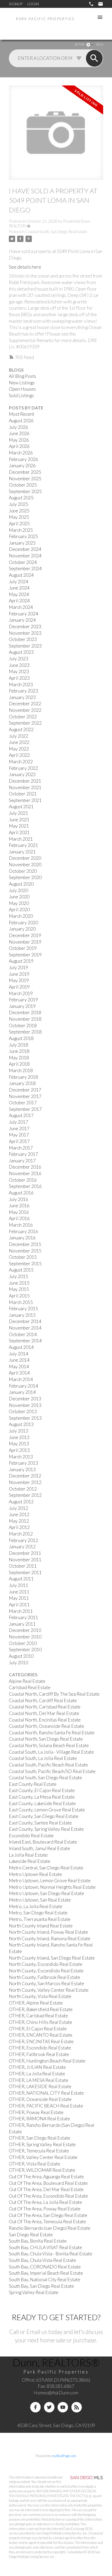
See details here (25, 267)
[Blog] (77, 2407)
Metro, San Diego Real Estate (38, 1913)
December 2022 (25, 704)
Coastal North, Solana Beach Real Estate (49, 1745)
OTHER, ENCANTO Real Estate (41, 2035)
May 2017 (19, 1135)
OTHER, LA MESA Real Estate (39, 2080)
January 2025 (22, 543)
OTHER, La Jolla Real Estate (37, 2074)
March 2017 (21, 1148)
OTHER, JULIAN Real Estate (37, 2067)
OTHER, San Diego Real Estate (40, 2138)
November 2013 (25, 1405)
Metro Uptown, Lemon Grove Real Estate (50, 1881)
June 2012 (19, 1514)
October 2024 (23, 562)
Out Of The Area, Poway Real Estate (45, 2209)
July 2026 (18, 427)
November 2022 (25, 710)
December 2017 (25, 1090)
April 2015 (19, 1296)
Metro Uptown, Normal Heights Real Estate (52, 1887)
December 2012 (25, 1476)
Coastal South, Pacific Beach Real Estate (48, 1765)
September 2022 (25, 723)
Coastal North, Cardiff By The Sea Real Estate (54, 1694)
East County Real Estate (33, 1784)
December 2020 (25, 858)
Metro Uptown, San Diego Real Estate (46, 1893)
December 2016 (25, 1167)
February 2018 (23, 1077)
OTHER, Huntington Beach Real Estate (47, 2061)
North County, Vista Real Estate (40, 1996)
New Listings (22, 383)
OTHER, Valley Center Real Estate (43, 2157)
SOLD (99, 44)
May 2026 (19, 440)
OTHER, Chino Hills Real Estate (41, 2022)
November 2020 (25, 865)
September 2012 (25, 1495)
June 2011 (19, 1592)
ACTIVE (80, 44)
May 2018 (19, 1058)
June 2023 (19, 665)
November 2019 (25, 942)
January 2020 (22, 929)
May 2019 (19, 980)
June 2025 (19, 511)
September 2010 (25, 1650)
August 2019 (21, 961)
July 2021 (18, 813)
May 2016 (19, 1212)
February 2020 (23, 923)
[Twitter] (49, 2407)
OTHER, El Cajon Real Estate (38, 2029)
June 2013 (19, 1437)
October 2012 (23, 1489)
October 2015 (23, 1257)
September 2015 (25, 1264)
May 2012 (19, 1521)
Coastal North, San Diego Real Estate (46, 1739)
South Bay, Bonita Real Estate (38, 2241)
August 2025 (21, 498)
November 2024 (25, 556)
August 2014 (21, 1347)
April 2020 (19, 909)
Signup (16, 4)
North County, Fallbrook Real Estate (45, 1977)
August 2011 (21, 1579)
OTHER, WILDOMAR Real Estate (42, 2170)
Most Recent (21, 414)
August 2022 (21, 729)
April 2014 (19, 1373)
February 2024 (23, 614)
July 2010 (18, 1663)
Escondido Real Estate (31, 1836)
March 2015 (21, 1302)
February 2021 (23, 845)
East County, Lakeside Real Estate (42, 1803)
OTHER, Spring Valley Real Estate (42, 2144)
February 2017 (23, 1154)
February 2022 (23, 768)
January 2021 (22, 852)
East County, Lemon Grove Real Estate (47, 1810)
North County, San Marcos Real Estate (46, 1983)
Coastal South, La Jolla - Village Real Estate (51, 1752)
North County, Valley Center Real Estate (49, 1990)
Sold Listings (21, 395)
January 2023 (22, 697)
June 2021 (19, 820)
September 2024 (25, 568)
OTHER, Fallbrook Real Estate (39, 2054)
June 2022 (19, 742)
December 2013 (25, 1399)
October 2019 (23, 948)
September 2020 (25, 877)
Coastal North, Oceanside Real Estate (46, 1726)
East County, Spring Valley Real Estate (46, 1829)
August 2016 (21, 1193)
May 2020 (19, 903)
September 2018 (25, 1032)
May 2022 (19, 749)
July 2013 (18, 1431)
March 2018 (21, 1070)
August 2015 (21, 1270)
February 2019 (23, 1000)
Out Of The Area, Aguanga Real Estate (46, 2177)
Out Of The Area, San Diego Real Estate (48, 2215)
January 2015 (22, 1315)
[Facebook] (35, 2407)
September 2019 (25, 955)
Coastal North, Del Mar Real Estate (44, 1713)
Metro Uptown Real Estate (35, 1874)
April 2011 (19, 1605)
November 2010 (25, 1637)
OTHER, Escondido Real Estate (40, 2048)
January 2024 (22, 620)
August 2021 (21, 807)
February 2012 (23, 1540)
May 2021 (19, 826)
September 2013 (25, 1418)
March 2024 (21, 607)
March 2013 (21, 1457)
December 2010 (25, 1630)
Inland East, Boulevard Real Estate (43, 1842)
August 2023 (21, 652)
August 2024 (21, 575)
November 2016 (25, 1173)
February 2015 (23, 1309)
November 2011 (25, 1560)
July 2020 (18, 890)
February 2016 (23, 1231)
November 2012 (25, 1482)
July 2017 (18, 1122)
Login (33, 4)
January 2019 (22, 1006)
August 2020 (21, 884)
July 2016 (18, 1199)
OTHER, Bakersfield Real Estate (41, 2009)
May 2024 (19, 594)
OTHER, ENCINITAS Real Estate (41, 2041)
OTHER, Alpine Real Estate (36, 2003)
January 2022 (22, 774)
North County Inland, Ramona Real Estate (50, 1939)
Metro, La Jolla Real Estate (36, 1906)
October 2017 (23, 1103)
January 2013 (22, 1469)
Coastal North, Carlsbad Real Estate (45, 1707)
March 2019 (21, 993)
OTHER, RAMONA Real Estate (39, 2119)
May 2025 (19, 517)
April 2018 (19, 1064)
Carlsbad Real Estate (30, 1687)
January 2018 (22, 1083)
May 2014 (19, 1367)
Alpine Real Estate (27, 1681)
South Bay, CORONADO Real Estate (45, 2267)
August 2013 (21, 1424)
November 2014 (25, 1328)
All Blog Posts (23, 376)
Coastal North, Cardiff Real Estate (43, 1700)
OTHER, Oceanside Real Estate (40, 2099)
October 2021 (23, 794)
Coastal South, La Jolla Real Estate (43, 1758)
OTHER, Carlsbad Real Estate (38, 2016)
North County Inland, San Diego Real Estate (52, 1958)
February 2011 (23, 1617)
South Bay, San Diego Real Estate (41, 2286)
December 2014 (25, 1321)
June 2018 (19, 1051)
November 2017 (25, 1096)
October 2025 (23, 485)
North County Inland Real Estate (41, 1926)
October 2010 (23, 1643)
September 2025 (25, 491)
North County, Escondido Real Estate (46, 1964)
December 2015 (25, 1244)
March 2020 (21, 916)
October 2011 (23, 1566)
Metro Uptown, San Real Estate (40, 1900)
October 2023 (23, 639)
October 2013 (23, 1411)
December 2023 (25, 626)
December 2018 (25, 1012)
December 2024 (25, 549)
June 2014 (19, 1360)
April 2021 (19, 832)
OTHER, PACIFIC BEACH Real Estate (46, 2106)
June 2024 (19, 588)
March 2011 (21, 1611)
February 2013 (23, 1463)
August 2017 (21, 1115)
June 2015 (19, 1283)
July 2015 (18, 1276)
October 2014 (23, 1334)
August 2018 (21, 1038)
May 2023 (19, 671)
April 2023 (19, 678)
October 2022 (23, 717)
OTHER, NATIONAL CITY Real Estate (46, 2093)
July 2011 (18, 1585)
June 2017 (19, 1128)
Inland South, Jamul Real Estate (39, 1848)
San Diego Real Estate (31, 2235)
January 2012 (22, 1547)
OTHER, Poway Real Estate (36, 2112)
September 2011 (25, 1572)
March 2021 (21, 839)
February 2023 (23, 691)
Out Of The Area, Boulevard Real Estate (48, 2183)
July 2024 (18, 582)
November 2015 (25, 1251)
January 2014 (22, 1392)
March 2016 (21, 1225)
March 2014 (21, 1379)
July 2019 (18, 968)
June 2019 (19, 974)
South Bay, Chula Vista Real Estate (42, 2260)
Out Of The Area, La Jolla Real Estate (45, 2202)
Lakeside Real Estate (30, 1861)
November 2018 (25, 1019)
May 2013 (19, 1444)
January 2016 (22, 1238)
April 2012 (19, 1527)
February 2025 (23, 536)
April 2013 (19, 1450)
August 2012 (21, 1502)
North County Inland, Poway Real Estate (48, 1932)
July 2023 (18, 659)
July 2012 (18, 1508)
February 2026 (23, 459)
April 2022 (19, 755)
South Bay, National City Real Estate (45, 2280)
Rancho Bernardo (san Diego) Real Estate (50, 2228)
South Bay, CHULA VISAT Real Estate (45, 2247)
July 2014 (18, 1354)
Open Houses (22, 389)
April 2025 (19, 524)
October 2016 (23, 1180)
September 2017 (25, 1109)
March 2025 (21, 530)
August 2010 (21, 1656)
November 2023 (25, 633)
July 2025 (18, 504)
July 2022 (18, 736)
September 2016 (25, 1186)
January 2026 (22, 466)
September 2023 (25, 646)
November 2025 (25, 479)
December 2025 (25, 472)
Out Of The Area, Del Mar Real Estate (46, 2189)
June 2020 (19, 897)
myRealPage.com (64, 2456)
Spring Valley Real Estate (34, 2292)
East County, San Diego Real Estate (44, 1816)
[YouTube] (63, 2407)
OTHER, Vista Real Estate (35, 2164)
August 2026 (21, 421)
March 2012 (21, 1534)
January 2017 (22, 1161)
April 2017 (19, 1141)
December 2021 (25, 781)
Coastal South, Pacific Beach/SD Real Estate (52, 1771)
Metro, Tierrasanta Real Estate (40, 1919)
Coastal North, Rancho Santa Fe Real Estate (52, 1733)
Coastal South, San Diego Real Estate (56, 232)
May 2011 (19, 1598)
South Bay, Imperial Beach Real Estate (46, 2273)
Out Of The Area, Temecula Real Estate (47, 2222)
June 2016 (19, 1206)
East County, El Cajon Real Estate (42, 1790)
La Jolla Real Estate (28, 1855)
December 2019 (25, 935)
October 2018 (23, 1026)
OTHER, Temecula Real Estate (39, 2151)
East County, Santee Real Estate (40, 1823)
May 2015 (19, 1289)
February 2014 (23, 1386)
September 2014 (25, 1341)
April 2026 (19, 446)
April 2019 (19, 987)
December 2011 (25, 1553)
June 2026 (19, 433)
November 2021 (25, 787)
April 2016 (19, 1218)
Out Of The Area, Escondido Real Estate (48, 2196)
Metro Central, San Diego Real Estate (46, 1868)
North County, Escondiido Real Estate (46, 1971)
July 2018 (18, 1045)
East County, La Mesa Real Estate (42, 1797)
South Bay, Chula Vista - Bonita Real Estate (51, 2254)
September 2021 (25, 800)
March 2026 (21, 453)
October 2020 (23, 871)
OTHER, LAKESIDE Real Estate (40, 2086)
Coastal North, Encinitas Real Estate (45, 1720)
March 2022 (21, 762)
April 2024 (19, 601)
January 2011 (22, 1624)
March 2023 (21, 685)
